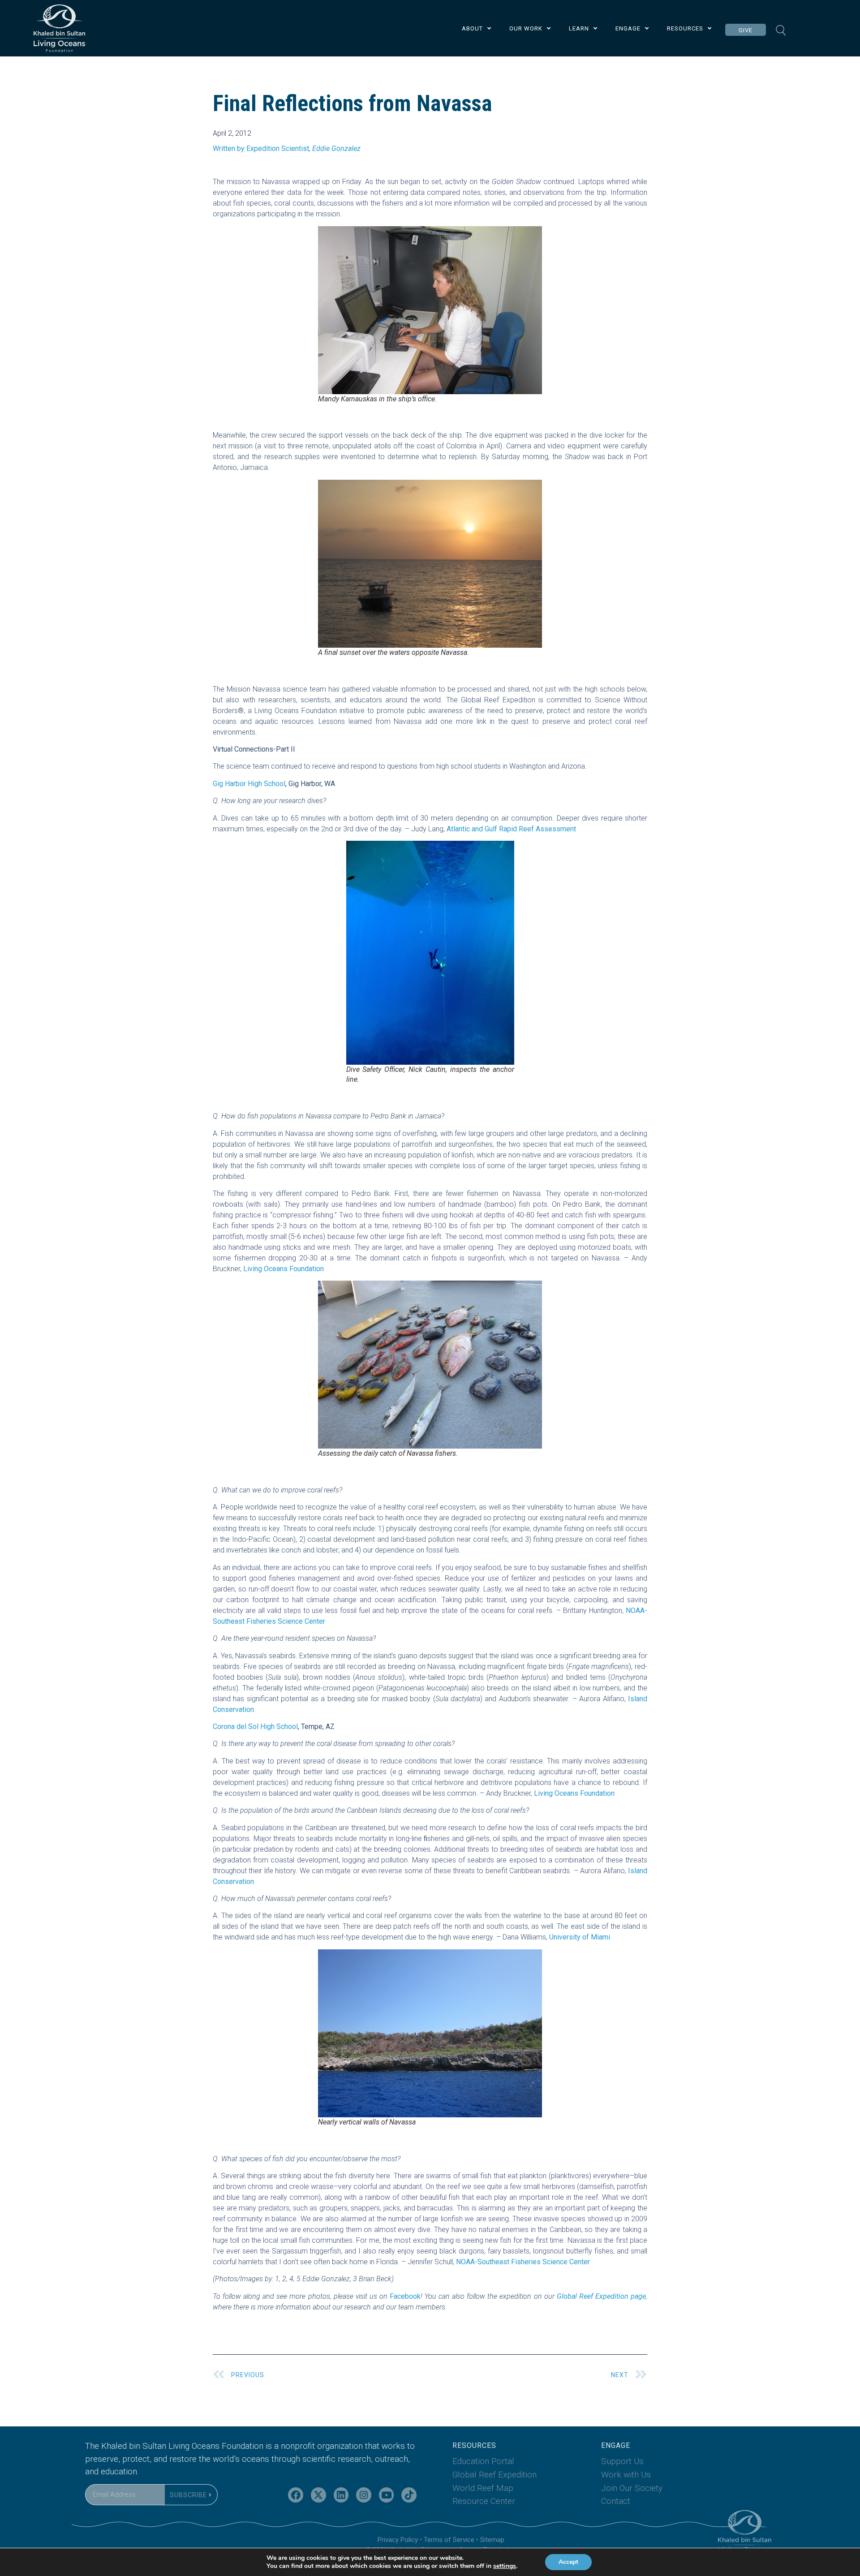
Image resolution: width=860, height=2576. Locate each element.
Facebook (405, 2296)
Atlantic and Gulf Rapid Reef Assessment (511, 829)
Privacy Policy (398, 2540)
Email (94, 2479)
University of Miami (580, 1937)
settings (505, 2566)
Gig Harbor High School (249, 784)
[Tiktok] (409, 2495)
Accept (568, 2562)
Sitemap (492, 2540)
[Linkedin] (341, 2495)
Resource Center (484, 2501)
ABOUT (472, 28)
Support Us (622, 2461)
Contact (616, 2501)
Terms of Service (449, 2540)
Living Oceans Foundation (284, 1269)
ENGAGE (628, 28)
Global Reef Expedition (494, 2475)
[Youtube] (387, 2495)
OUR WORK (526, 28)
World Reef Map (483, 2488)
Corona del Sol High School (255, 1727)
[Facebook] (296, 2495)
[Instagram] (364, 2495)
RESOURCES (685, 28)
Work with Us (626, 2475)
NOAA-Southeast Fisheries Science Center (523, 2262)
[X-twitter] (318, 2495)
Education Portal (483, 2461)
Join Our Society (632, 2488)
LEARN (579, 28)
